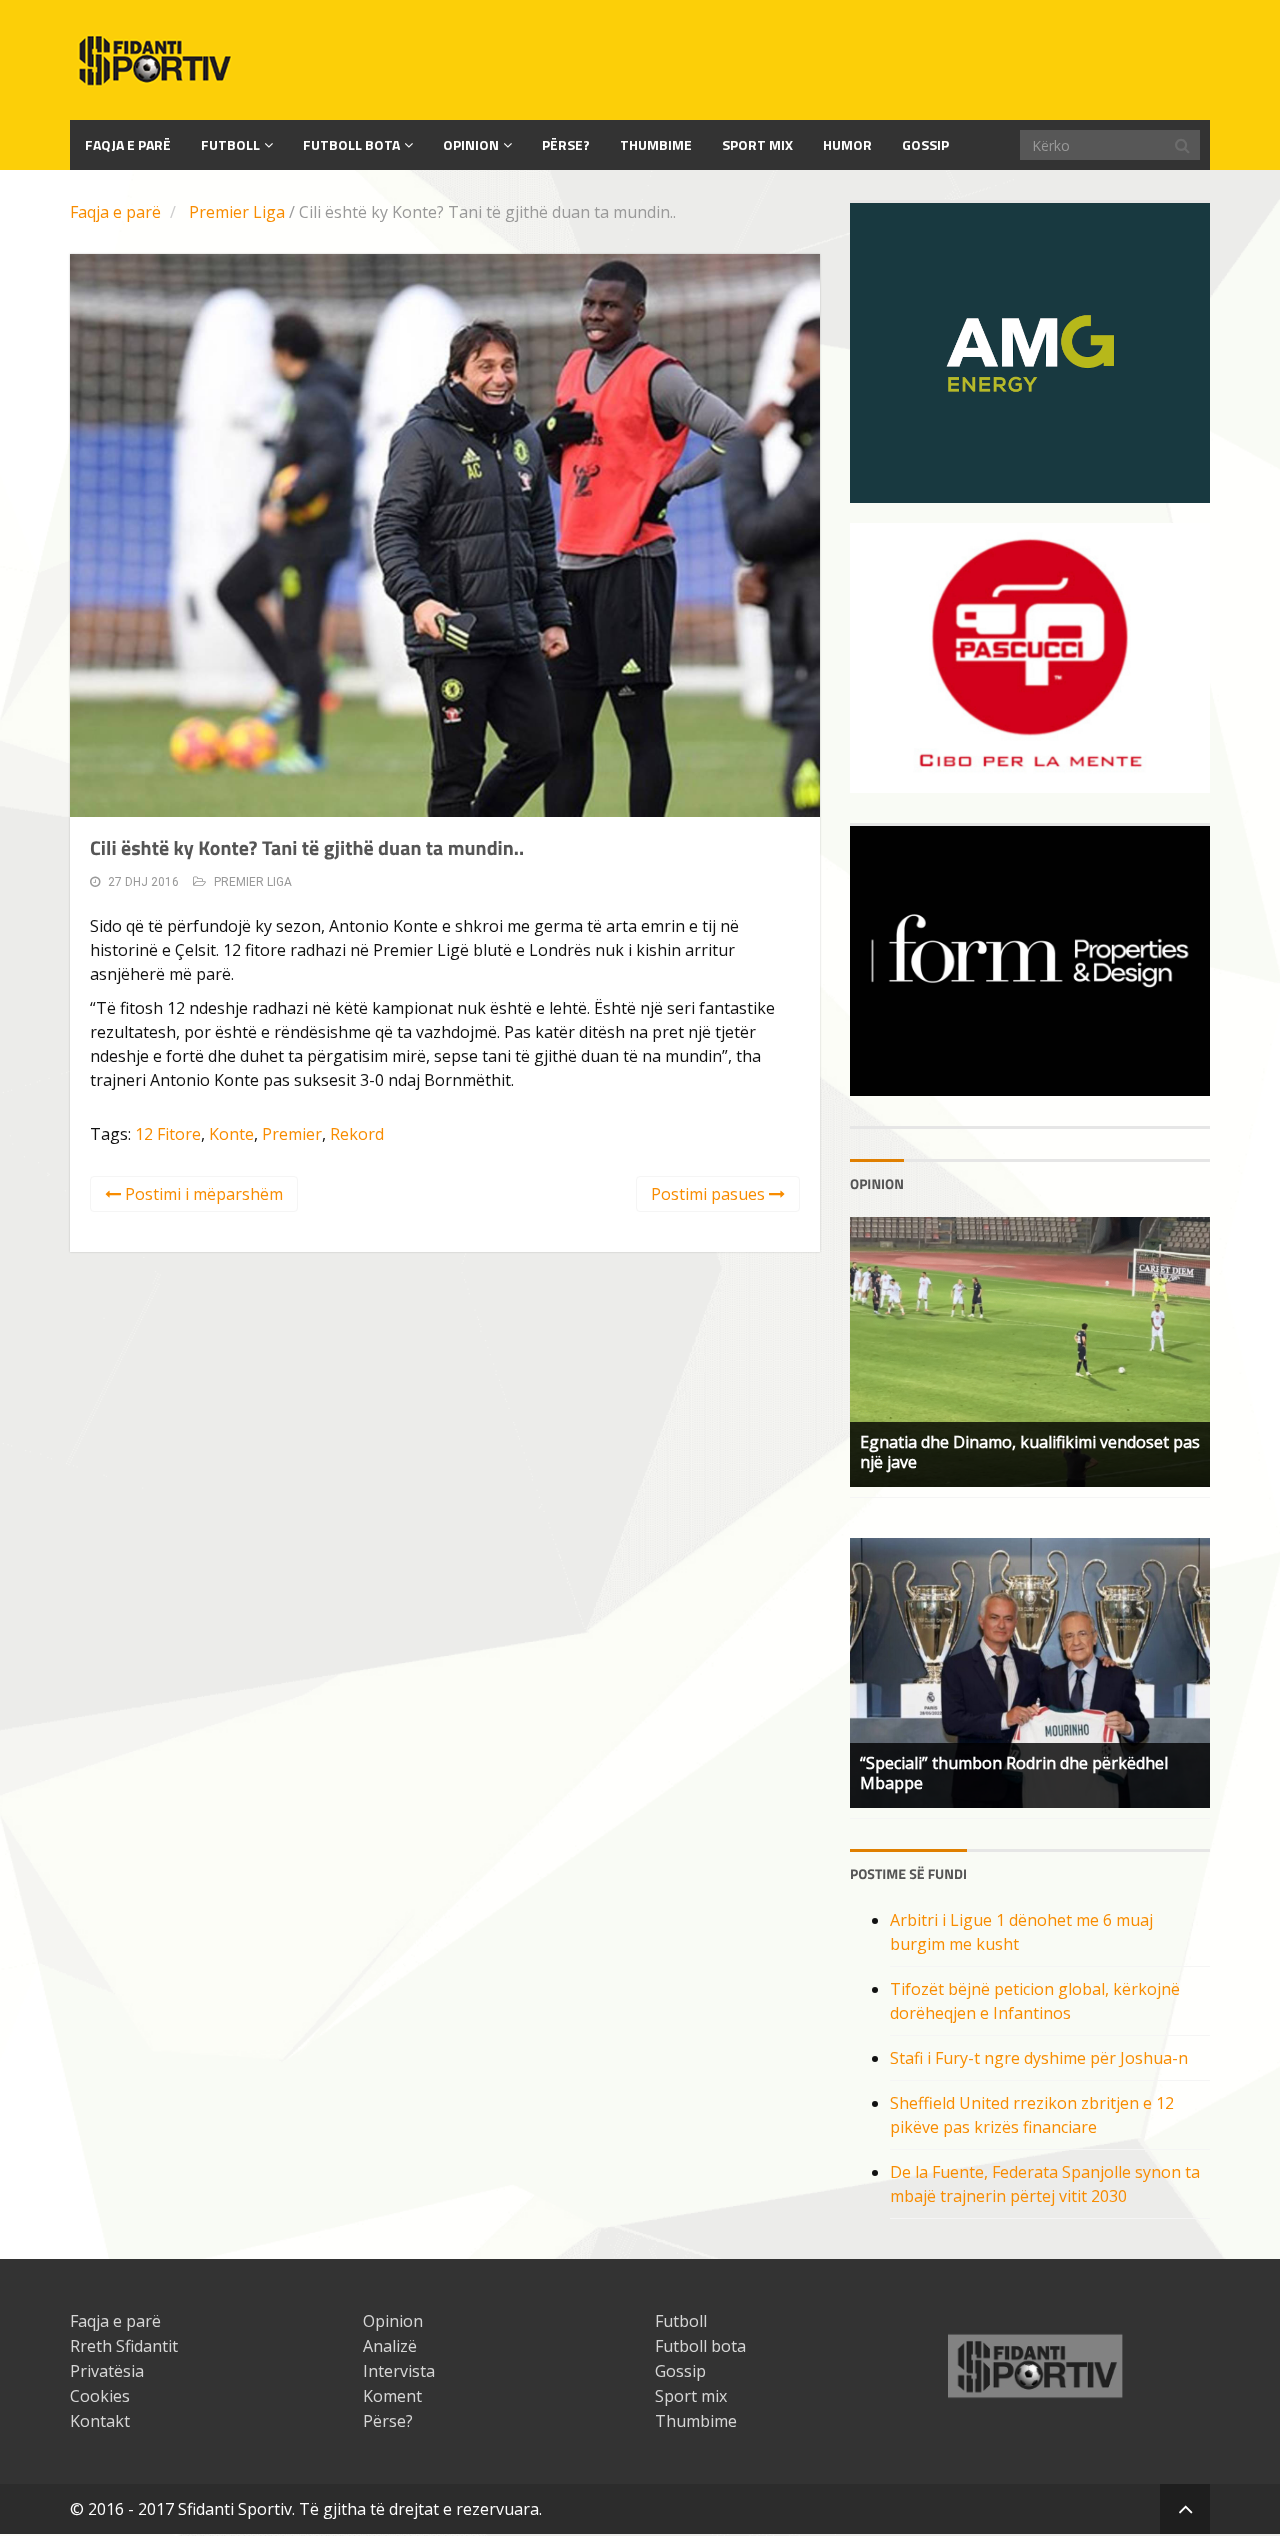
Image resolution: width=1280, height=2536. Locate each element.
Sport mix (757, 144)
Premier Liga (237, 212)
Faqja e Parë (128, 144)
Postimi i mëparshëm (202, 1194)
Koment (392, 2396)
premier (292, 1134)
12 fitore (168, 1134)
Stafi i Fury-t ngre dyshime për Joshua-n (1039, 2058)
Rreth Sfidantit (124, 2346)
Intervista (399, 2371)
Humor (847, 144)
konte (231, 1134)
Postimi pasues (710, 1194)
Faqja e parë (115, 212)
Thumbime (656, 144)
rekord (357, 1134)
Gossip (925, 144)
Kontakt (100, 2421)
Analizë (390, 2346)
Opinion (471, 144)
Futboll (230, 144)
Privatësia (107, 2371)
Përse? (566, 144)
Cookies (100, 2396)
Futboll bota (351, 144)
